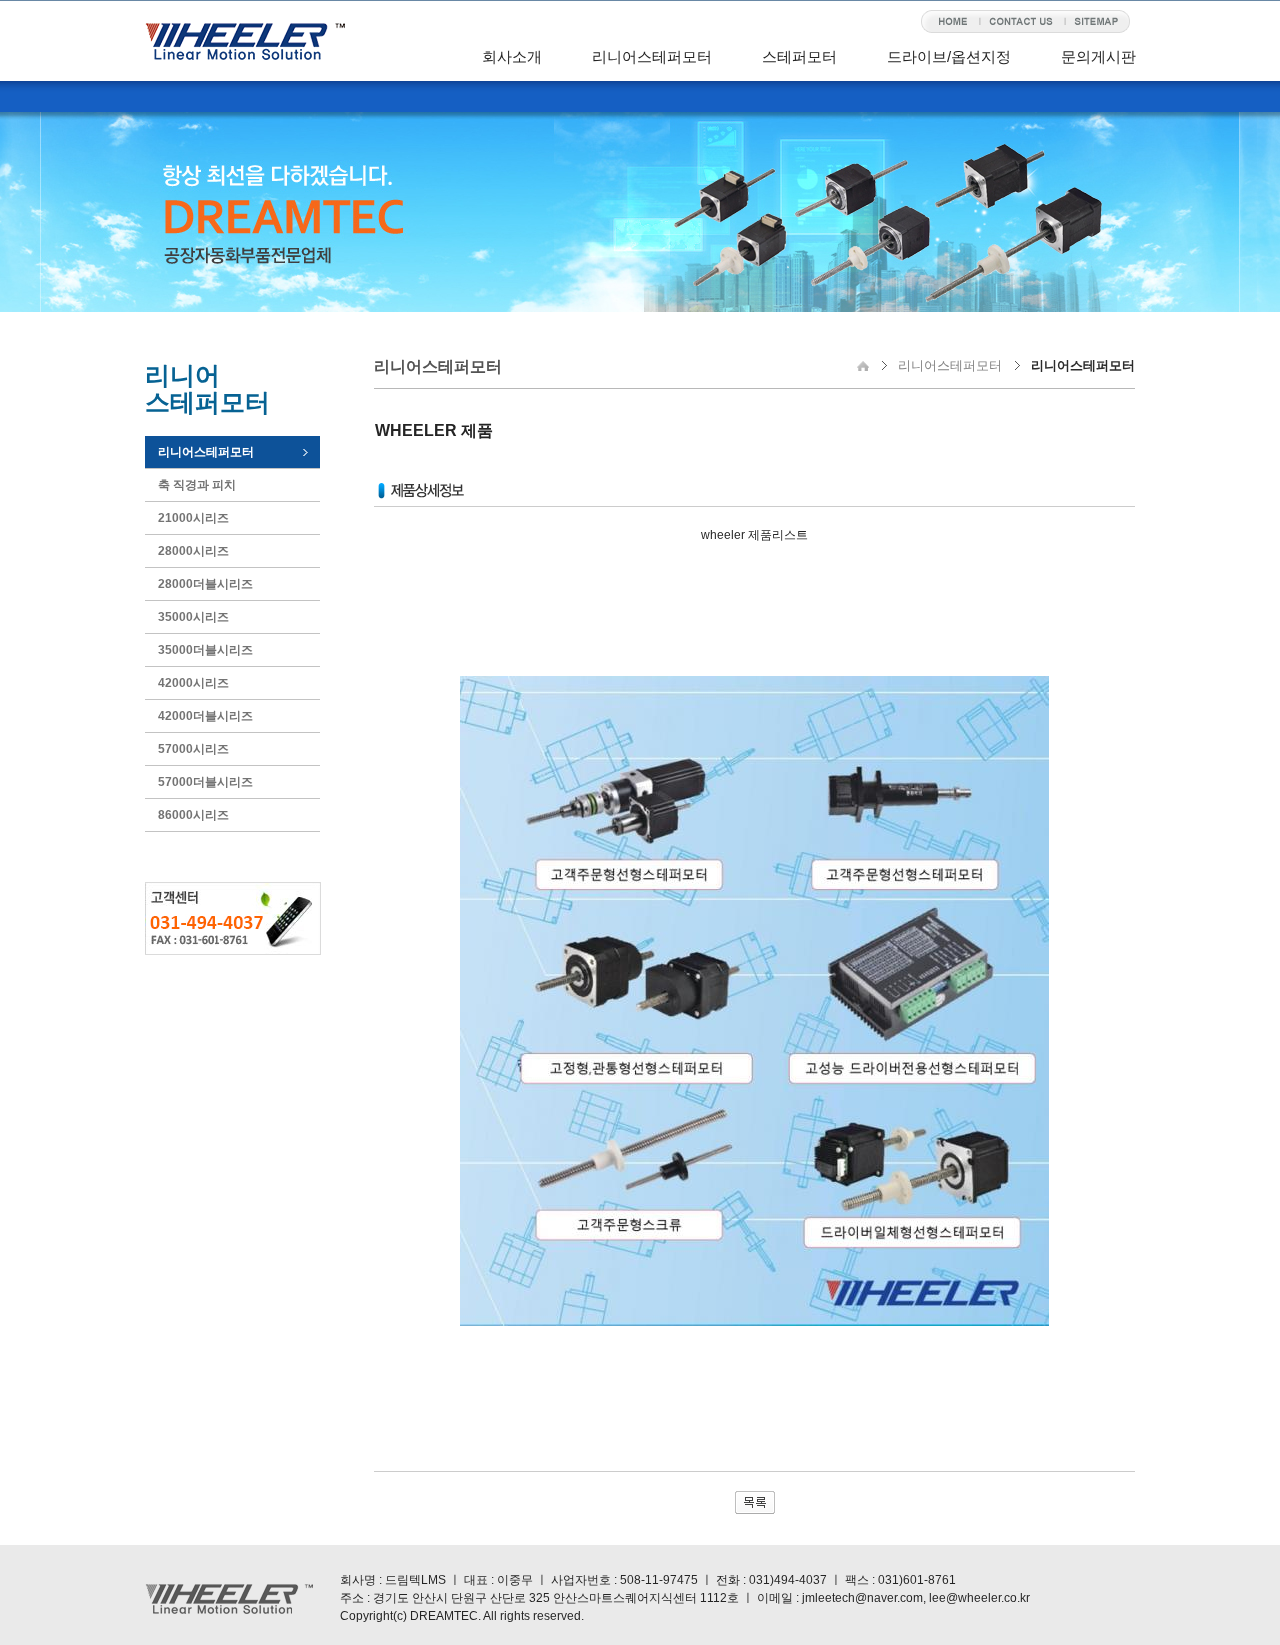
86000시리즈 (193, 815)
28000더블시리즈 (205, 584)
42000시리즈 (193, 683)
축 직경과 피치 (197, 485)
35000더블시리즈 (205, 650)
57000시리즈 (193, 749)
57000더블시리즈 (205, 782)
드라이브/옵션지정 (949, 56)
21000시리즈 (193, 518)
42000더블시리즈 (205, 716)
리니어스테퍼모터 (652, 56)
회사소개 (512, 56)
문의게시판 (1098, 56)
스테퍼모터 (799, 56)
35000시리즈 (193, 617)
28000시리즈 (193, 551)
